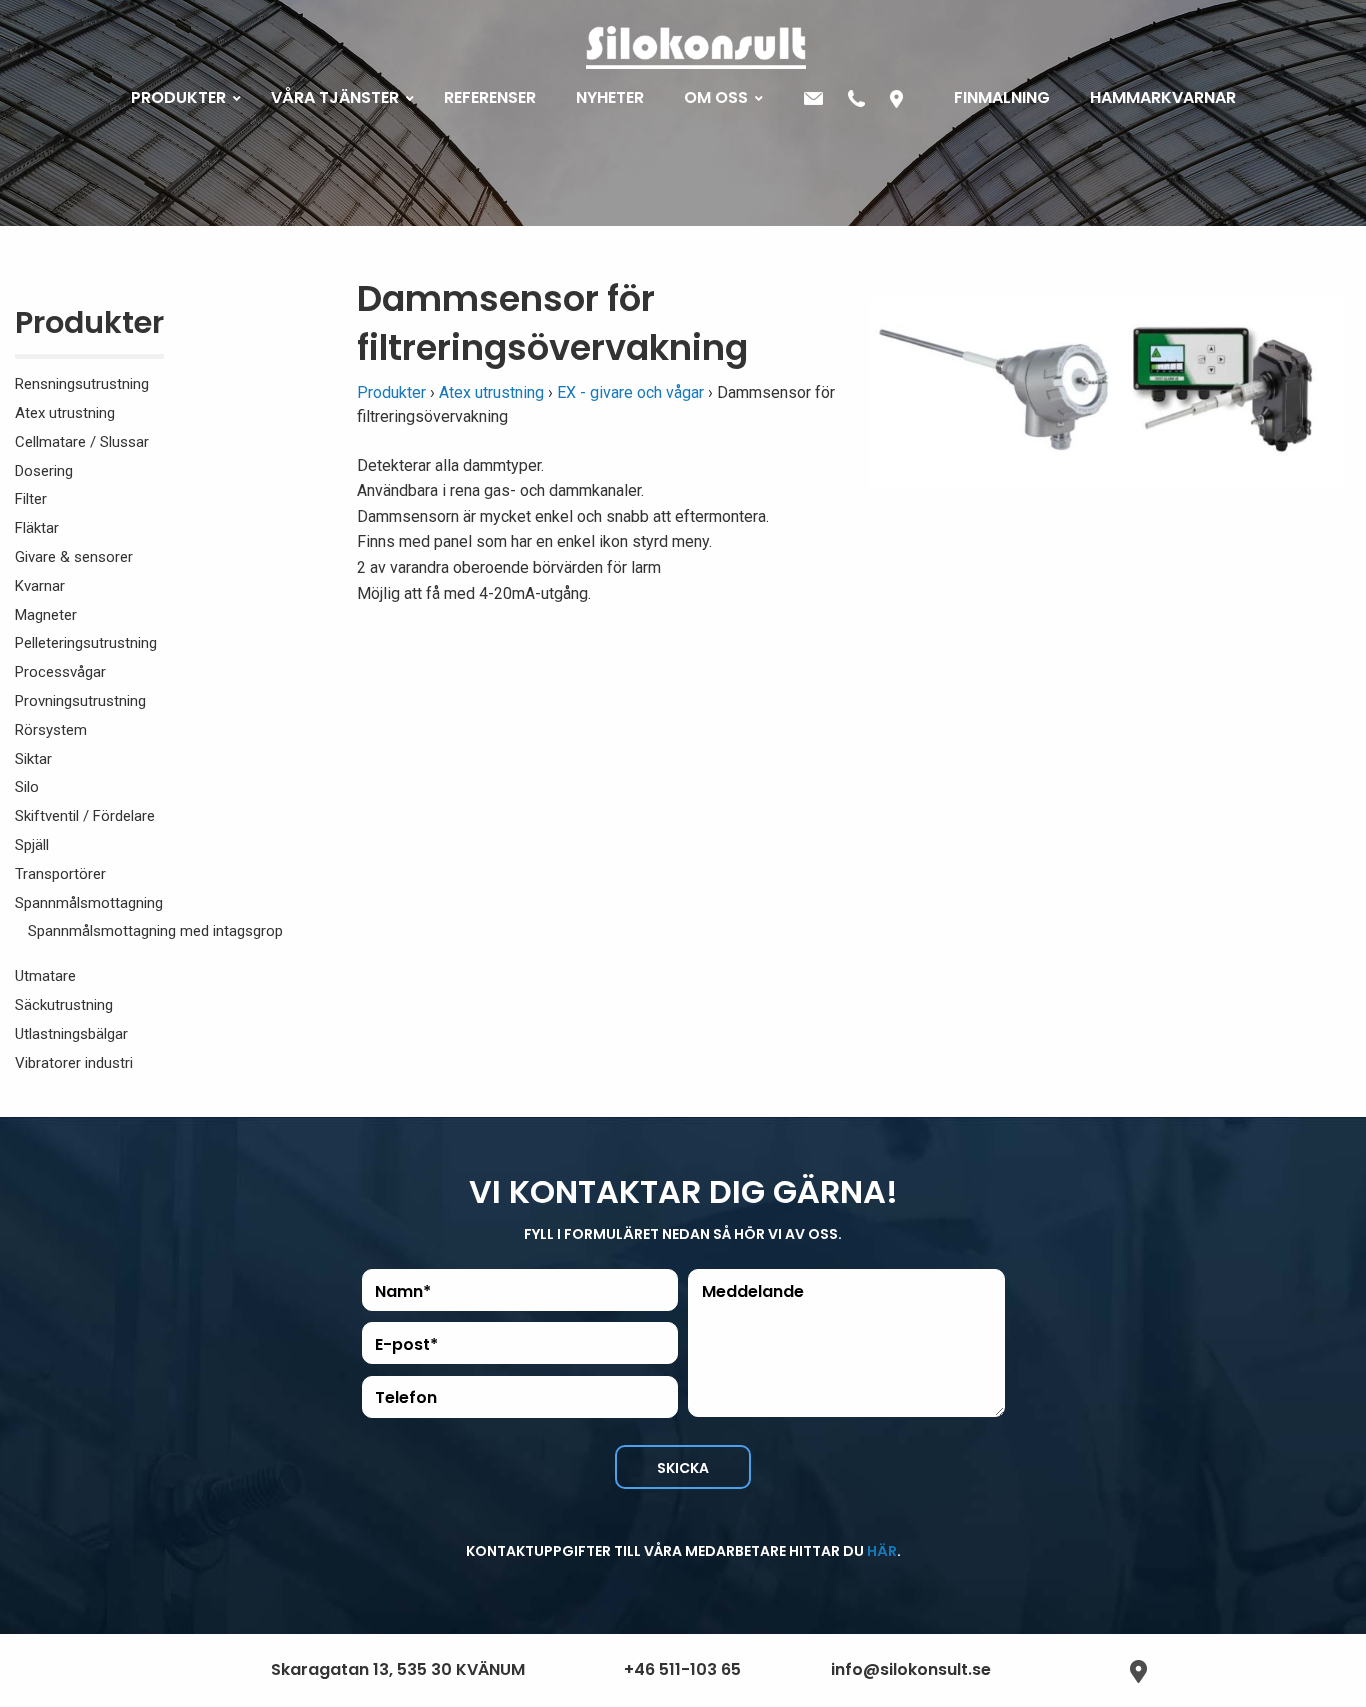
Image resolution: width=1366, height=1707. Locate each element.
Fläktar (37, 528)
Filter (31, 499)
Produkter (89, 326)
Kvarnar (40, 586)
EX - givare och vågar (630, 392)
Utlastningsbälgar (71, 1034)
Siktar (33, 759)
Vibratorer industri (74, 1063)
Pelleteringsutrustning (86, 643)
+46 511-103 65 (682, 1669)
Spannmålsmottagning (89, 903)
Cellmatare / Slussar (82, 442)
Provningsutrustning (80, 701)
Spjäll (32, 845)
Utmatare (45, 976)
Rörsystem (51, 730)
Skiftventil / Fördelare (85, 816)
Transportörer (60, 874)
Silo (27, 787)
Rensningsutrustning (82, 384)
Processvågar (60, 672)
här (882, 1551)
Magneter (46, 615)
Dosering (44, 471)
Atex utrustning (65, 413)
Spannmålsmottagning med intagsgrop (155, 931)
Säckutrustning (64, 1005)
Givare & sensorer (74, 557)
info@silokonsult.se (911, 1669)
